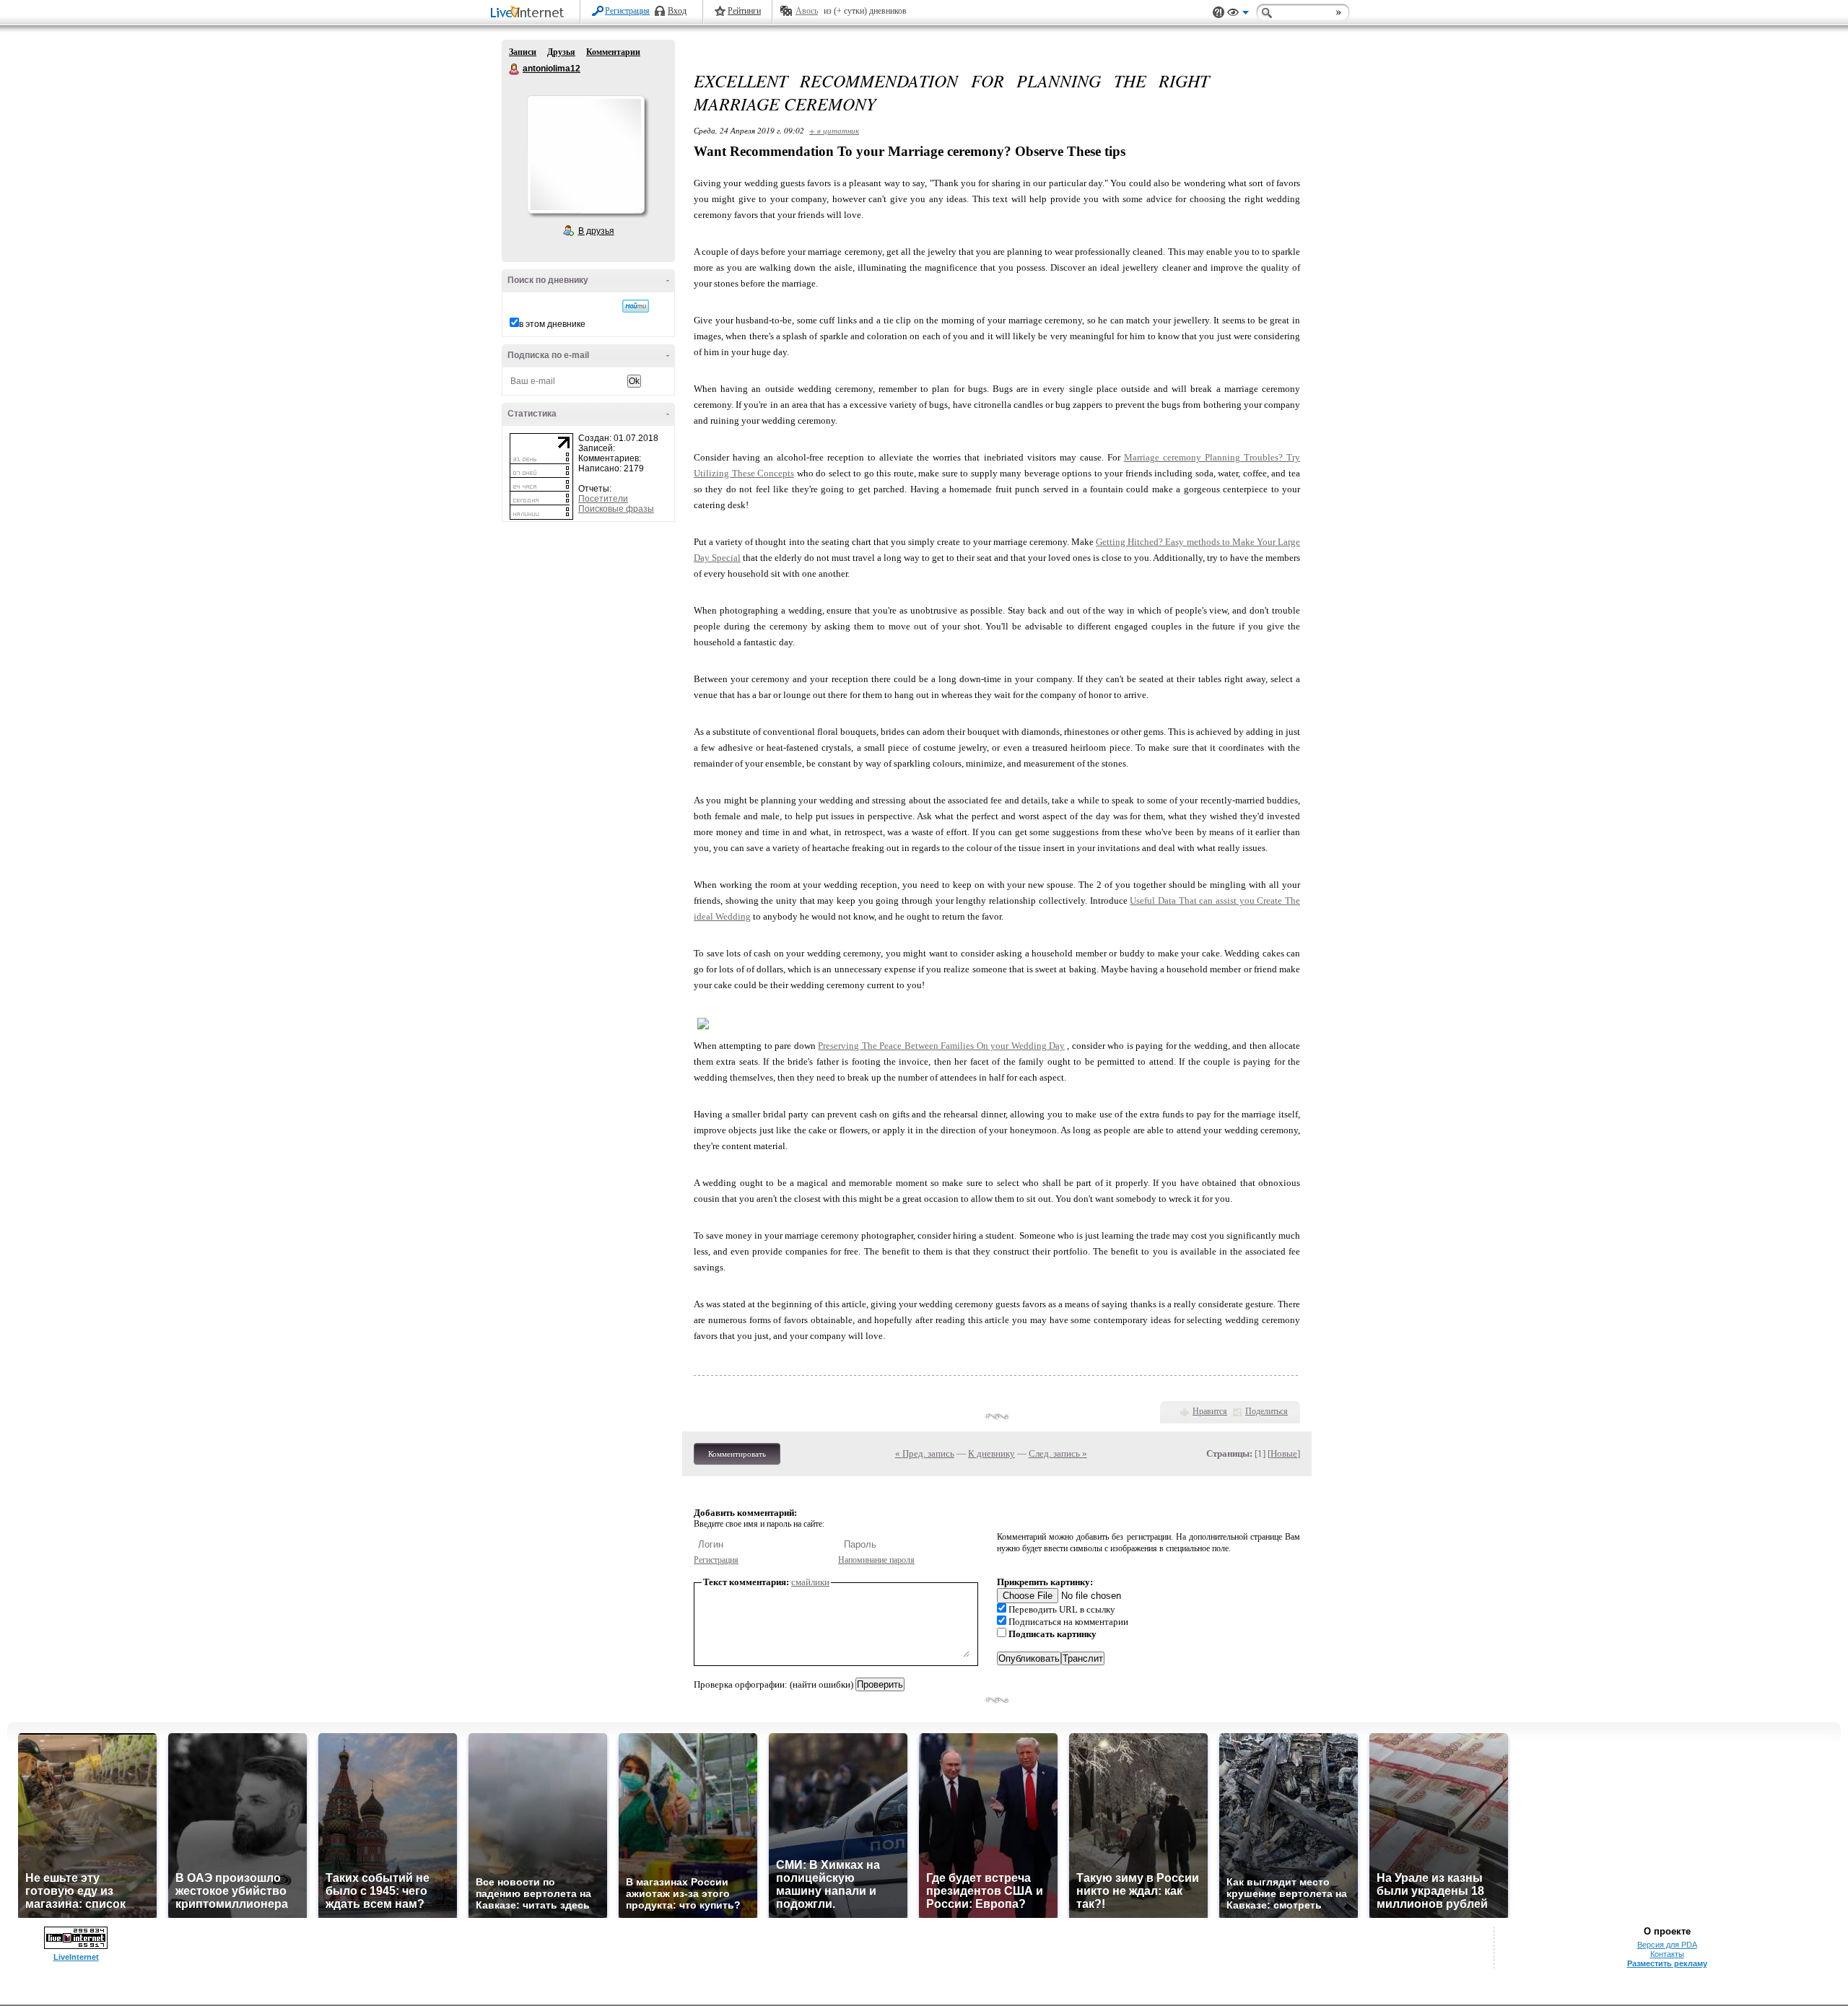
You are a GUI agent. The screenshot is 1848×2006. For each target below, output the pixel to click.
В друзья (596, 231)
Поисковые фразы (616, 509)
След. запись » (1058, 1453)
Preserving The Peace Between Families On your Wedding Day (941, 1046)
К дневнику (991, 1453)
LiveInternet (530, 13)
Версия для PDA (1667, 1945)
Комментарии (613, 52)
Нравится (1210, 1411)
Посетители (603, 499)
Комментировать (737, 1454)
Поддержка (1219, 13)
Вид (1238, 14)
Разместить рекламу (1667, 1963)
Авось (807, 11)
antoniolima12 (515, 69)
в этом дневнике (552, 324)
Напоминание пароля (876, 1560)
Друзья (561, 52)
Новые (1284, 1453)
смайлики (810, 1582)
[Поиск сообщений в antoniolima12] (636, 306)
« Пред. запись (925, 1453)
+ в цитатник (834, 130)
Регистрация (627, 11)
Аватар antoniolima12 (585, 154)
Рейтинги (744, 11)
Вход (677, 11)
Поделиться (1267, 1411)
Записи (523, 52)
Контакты (1667, 1954)
